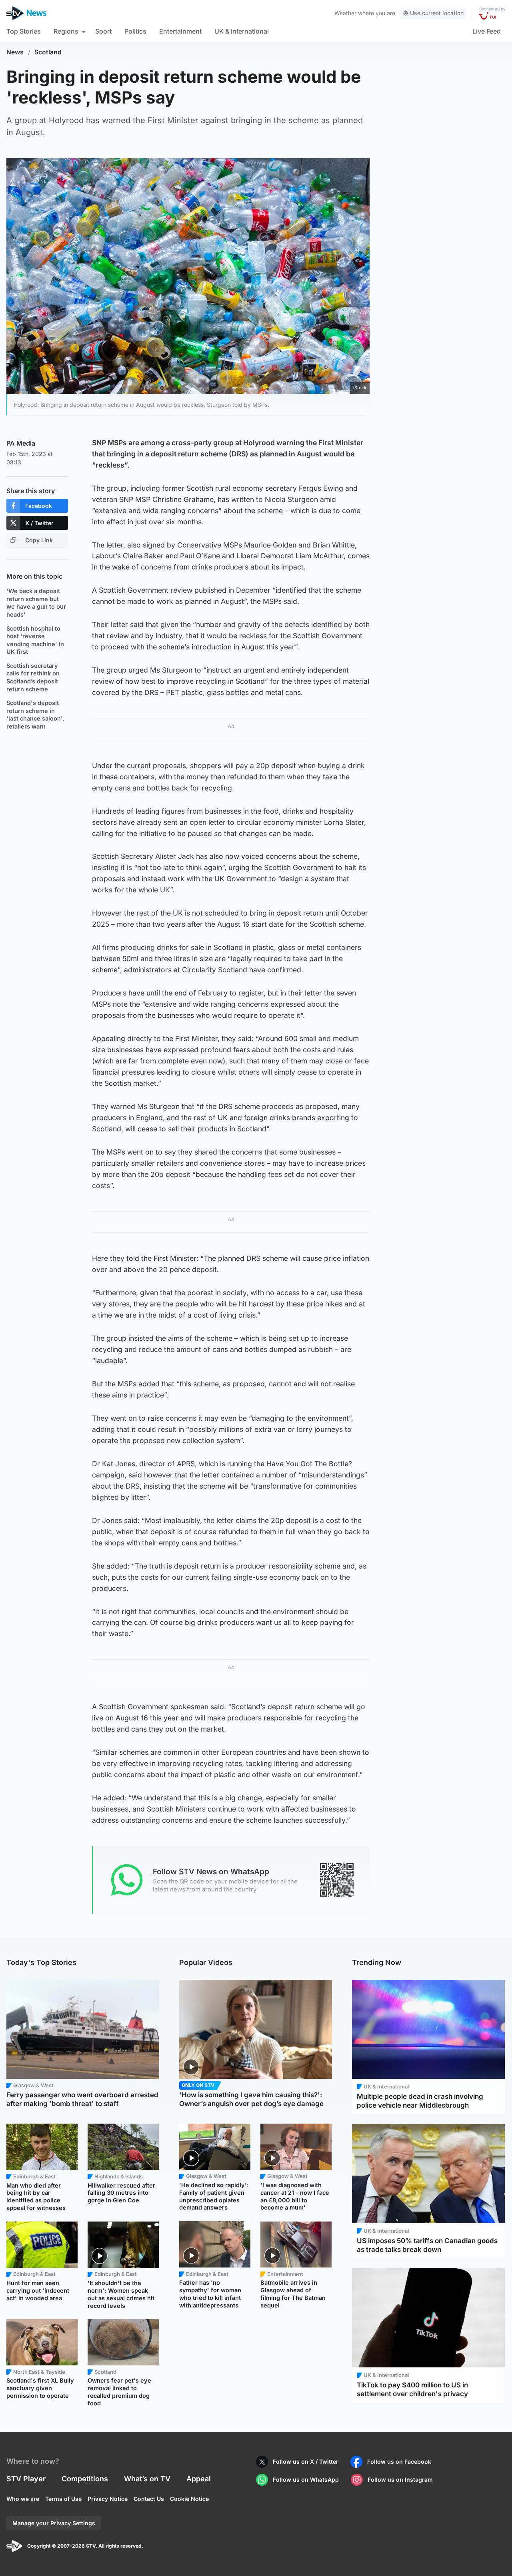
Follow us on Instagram (400, 2479)
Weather (345, 13)
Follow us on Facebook (399, 2462)
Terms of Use (63, 2499)
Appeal (199, 2479)
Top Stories (24, 31)
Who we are (23, 2499)
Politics (135, 31)
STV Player (26, 2479)
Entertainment (180, 31)
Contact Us (149, 2499)
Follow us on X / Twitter (306, 2462)
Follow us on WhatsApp (306, 2479)
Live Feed (487, 31)
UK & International (242, 31)
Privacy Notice (108, 2499)
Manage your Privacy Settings (54, 2523)
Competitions (85, 2479)
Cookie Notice (189, 2499)
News (15, 52)
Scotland (48, 52)
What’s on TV (147, 2479)
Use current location (437, 13)
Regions (66, 31)
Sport (103, 31)
